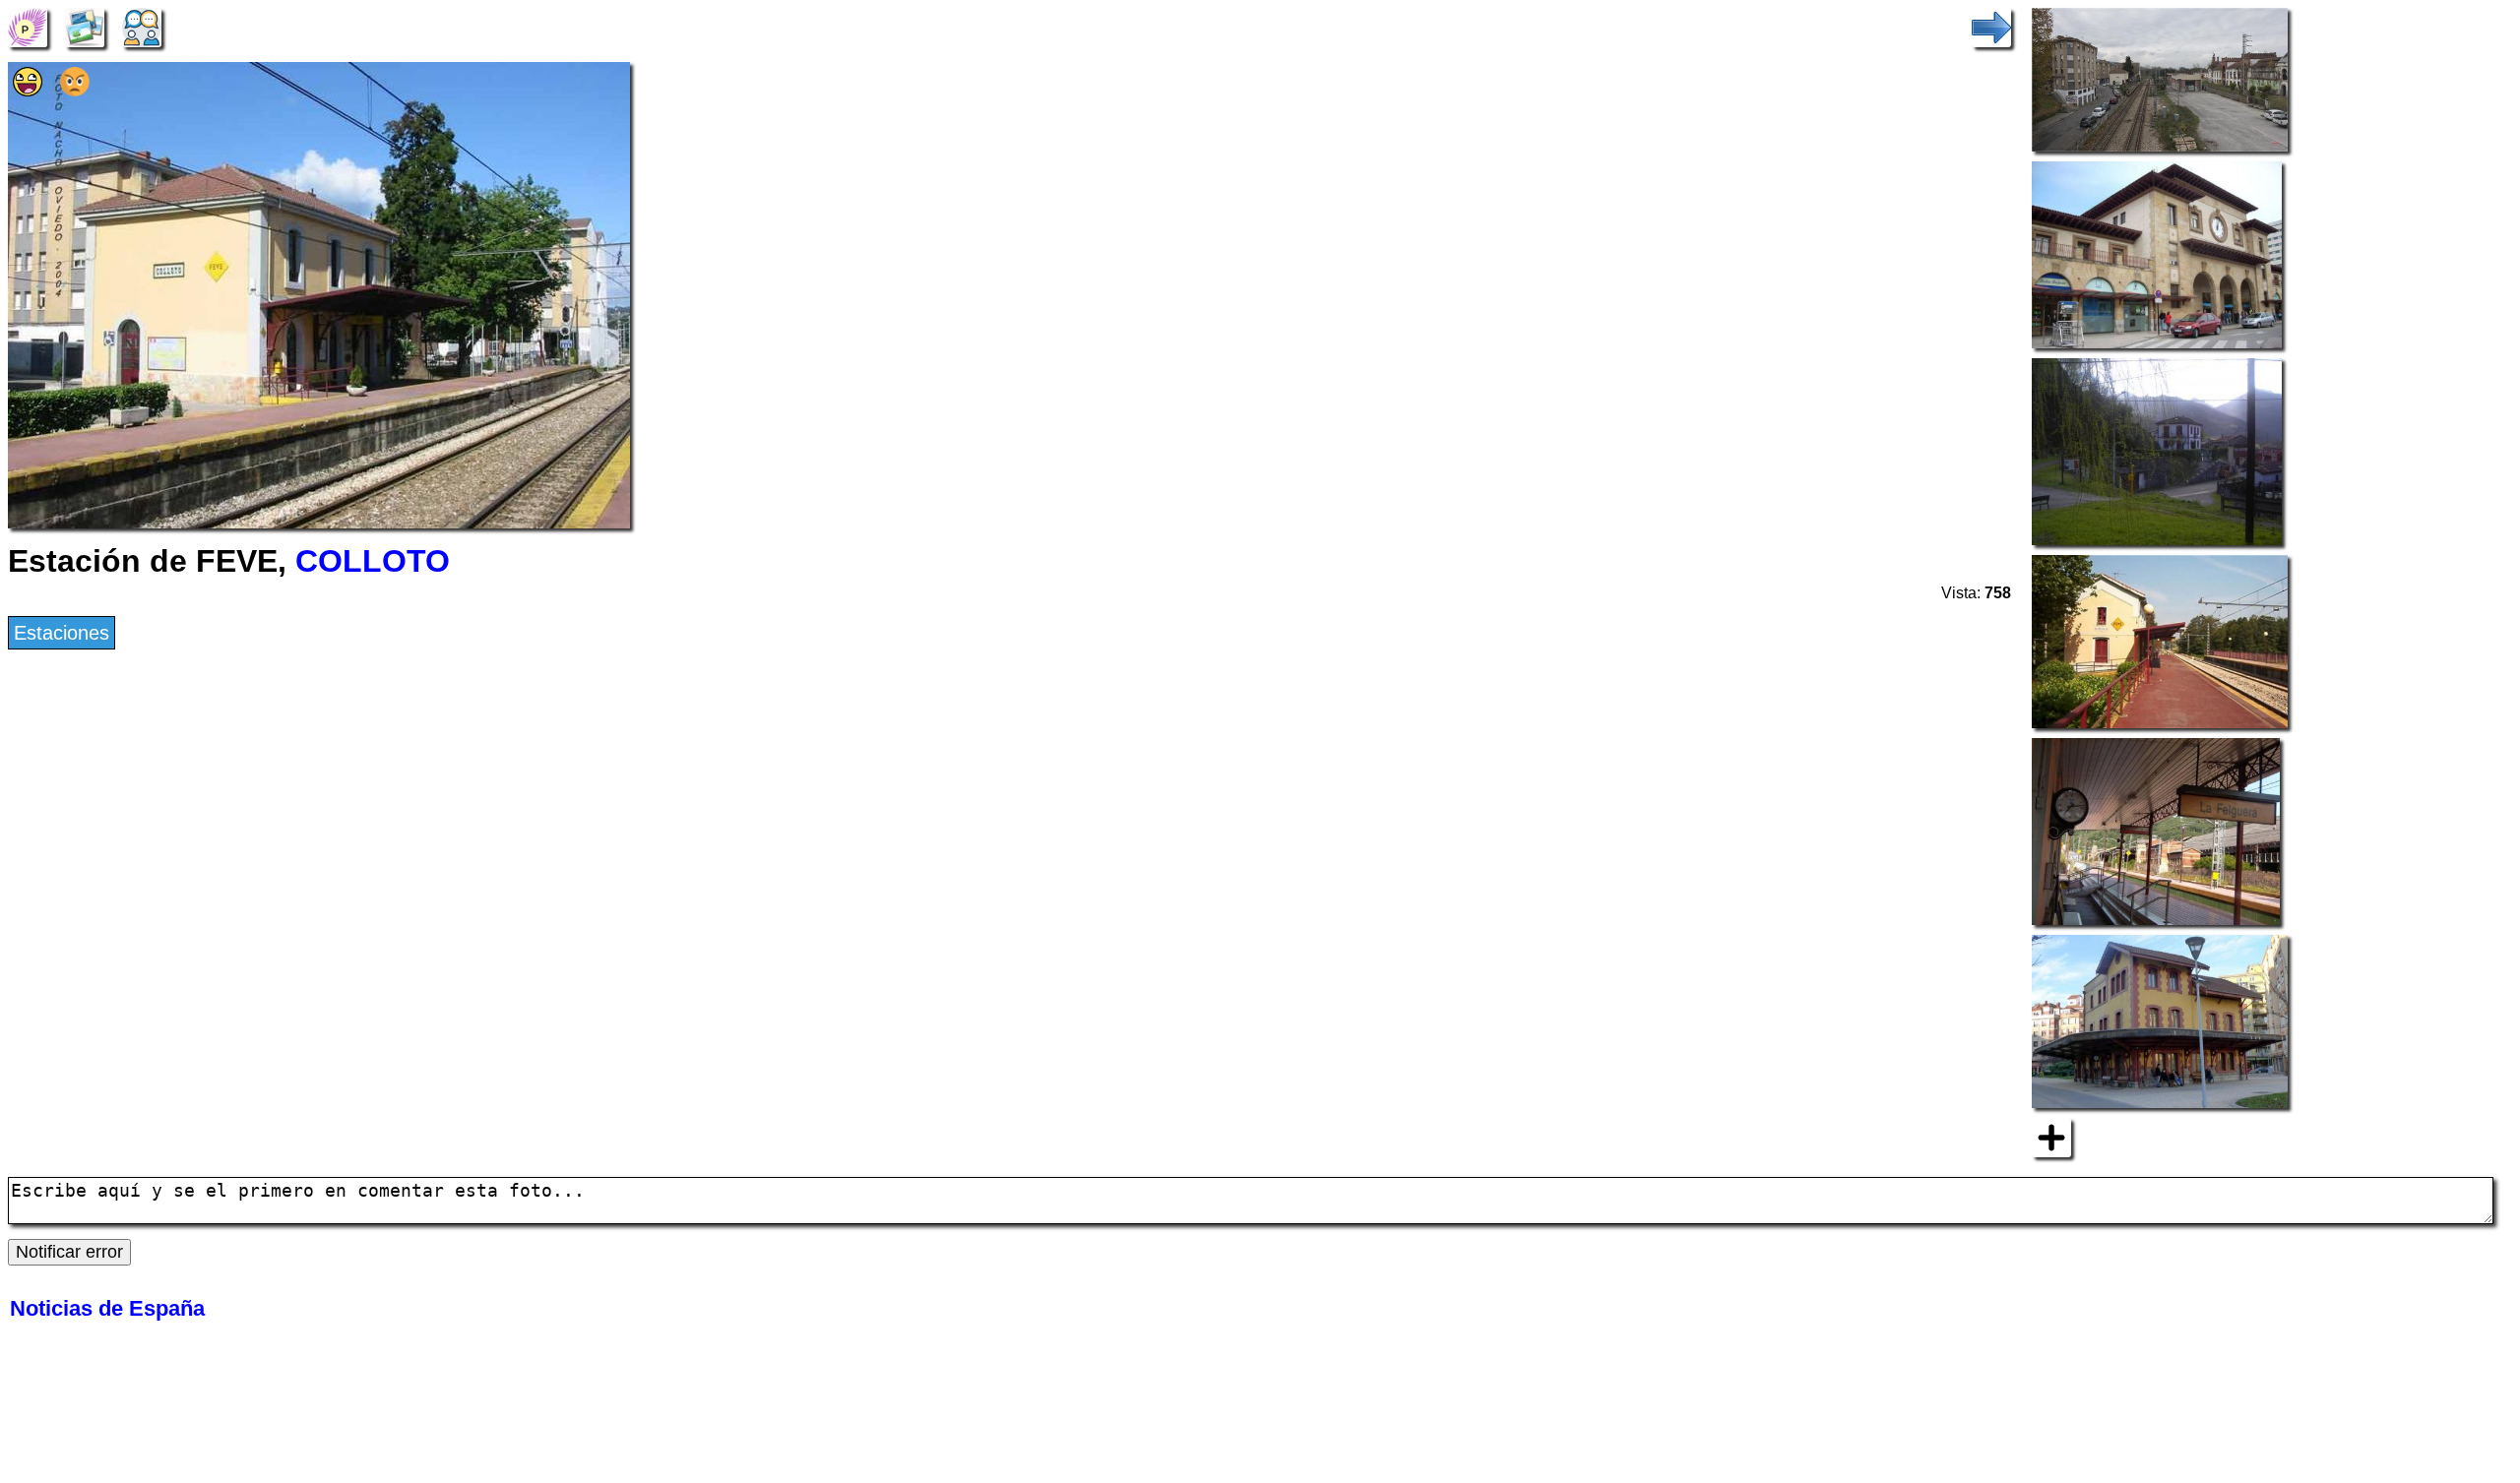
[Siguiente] (1991, 26)
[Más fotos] (2051, 1136)
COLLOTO (373, 561)
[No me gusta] (75, 90)
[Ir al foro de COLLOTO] (142, 26)
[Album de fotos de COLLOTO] (85, 26)
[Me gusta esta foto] (28, 90)
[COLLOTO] (28, 26)
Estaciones (62, 633)
